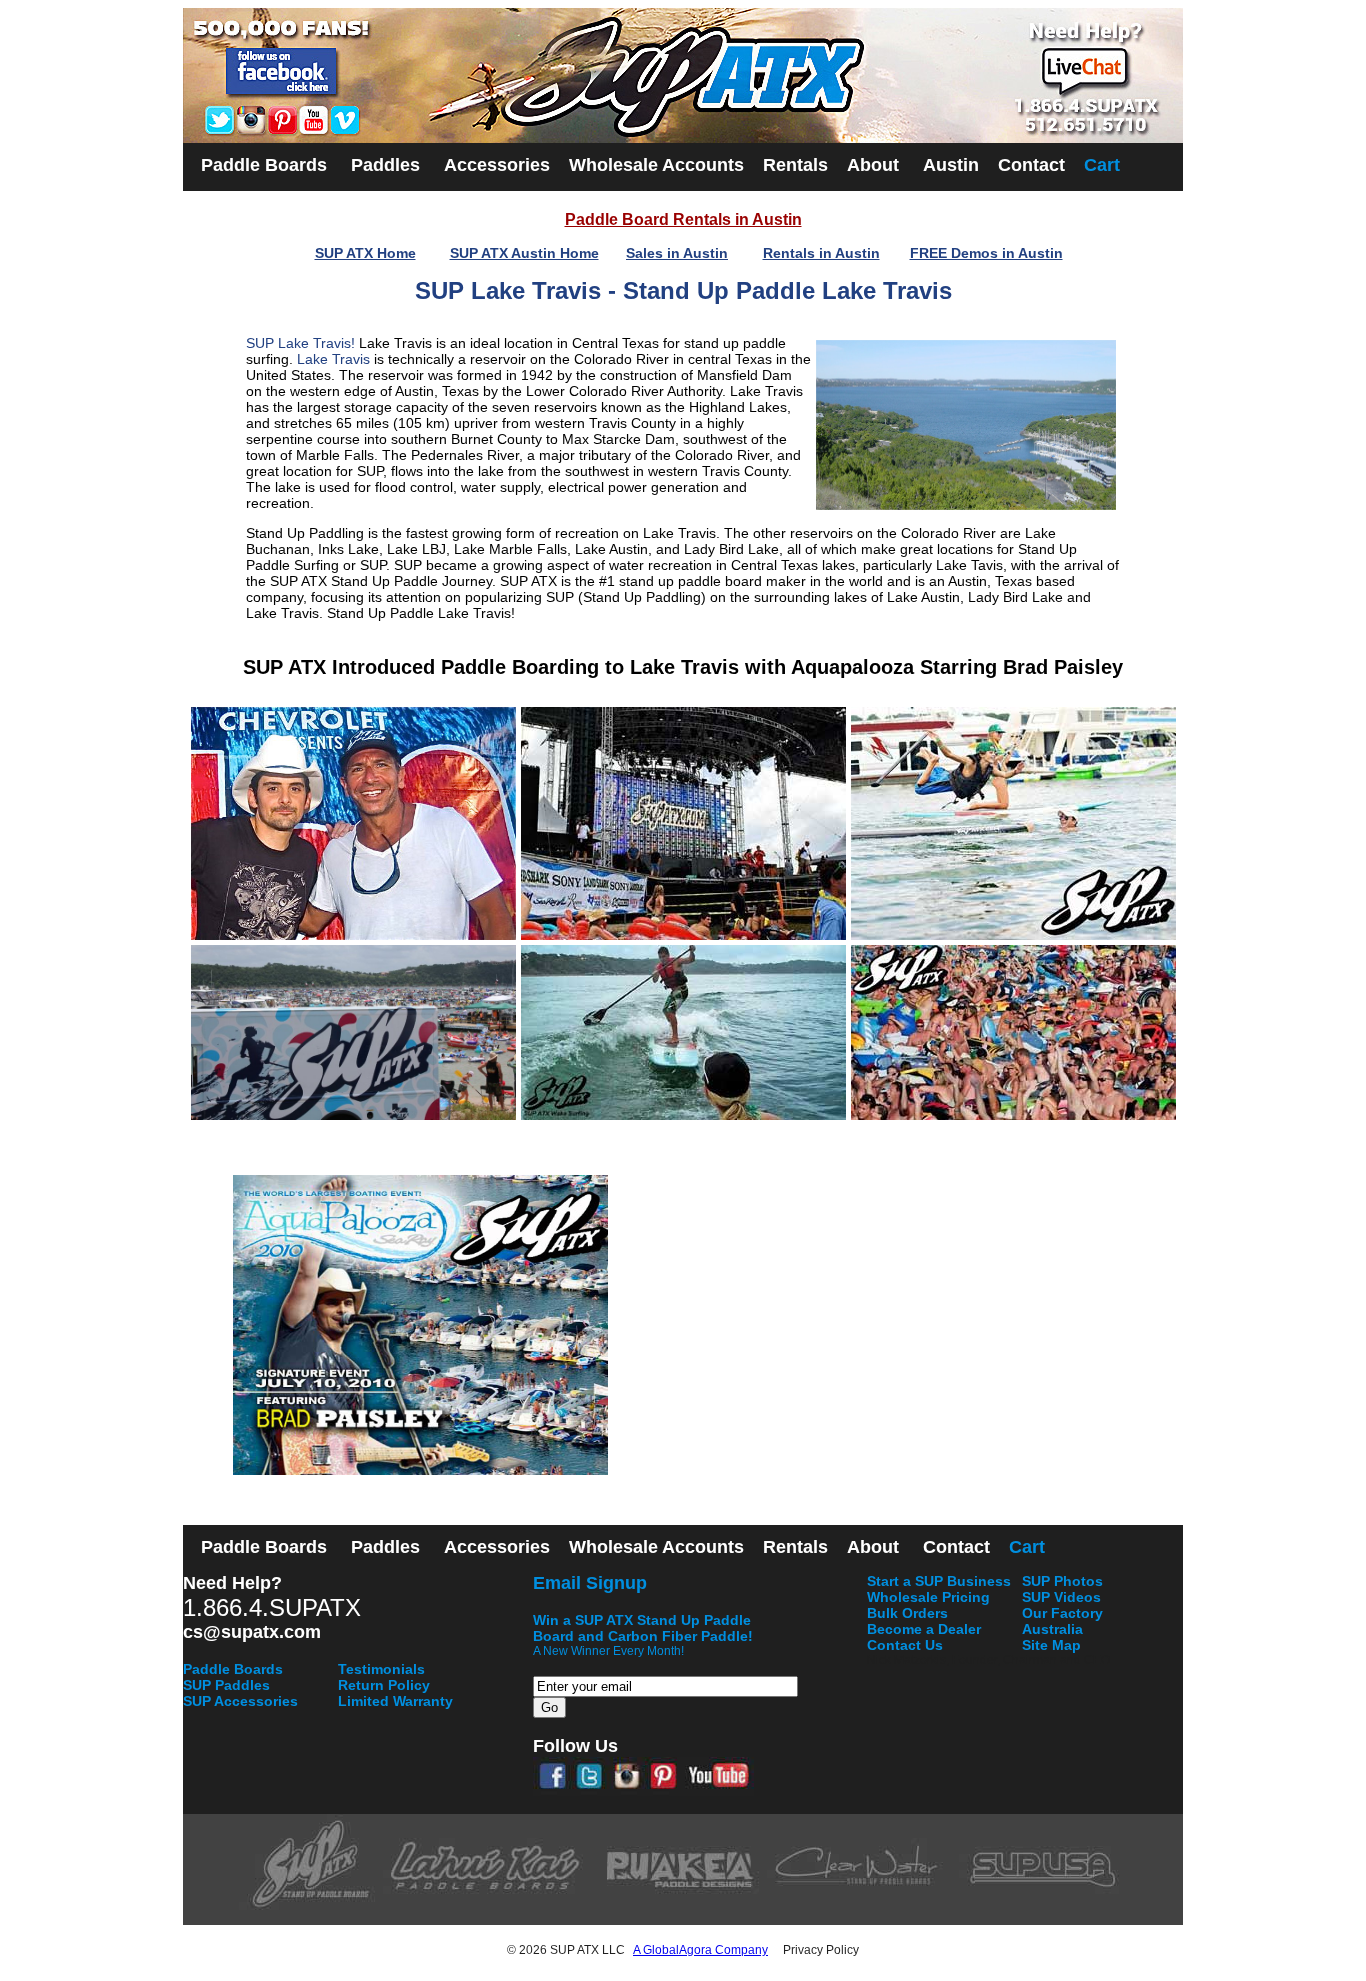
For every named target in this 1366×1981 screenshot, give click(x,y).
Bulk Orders (907, 1613)
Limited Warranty (395, 1701)
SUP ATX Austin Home (524, 253)
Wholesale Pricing (928, 1597)
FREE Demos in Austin (986, 253)
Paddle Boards (233, 1669)
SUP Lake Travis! (300, 343)
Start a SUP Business (939, 1581)
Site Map (1051, 1645)
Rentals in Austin (821, 253)
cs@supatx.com (252, 1632)
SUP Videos (1061, 1597)
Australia (1052, 1629)
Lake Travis (333, 359)
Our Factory (1062, 1613)
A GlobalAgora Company (700, 1950)
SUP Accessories (240, 1701)
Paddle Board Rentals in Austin (683, 219)
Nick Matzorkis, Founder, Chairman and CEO (988, 1660)
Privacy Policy (821, 1950)
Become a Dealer (924, 1629)
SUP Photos (1062, 1581)
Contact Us (905, 1645)
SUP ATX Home (365, 253)
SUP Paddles (226, 1685)
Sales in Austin (677, 253)
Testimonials (381, 1669)
